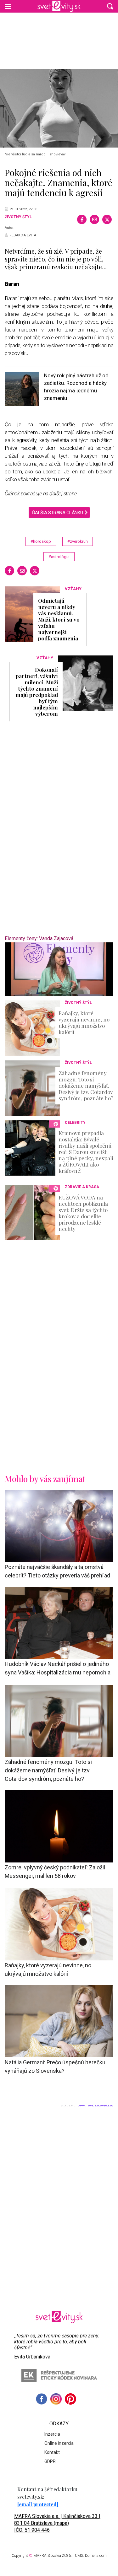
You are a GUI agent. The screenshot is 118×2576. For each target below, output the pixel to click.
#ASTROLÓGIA (59, 557)
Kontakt (52, 2452)
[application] (59, 969)
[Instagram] (56, 2399)
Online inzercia (59, 2443)
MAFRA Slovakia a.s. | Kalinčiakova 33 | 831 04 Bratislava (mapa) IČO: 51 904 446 (57, 2523)
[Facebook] (82, 219)
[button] (110, 6)
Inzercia (52, 2434)
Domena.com (96, 2556)
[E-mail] (94, 219)
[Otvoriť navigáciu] (8, 6)
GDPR (50, 2461)
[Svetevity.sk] (59, 6)
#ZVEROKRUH (78, 541)
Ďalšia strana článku (58, 513)
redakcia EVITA (23, 235)
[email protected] (38, 2504)
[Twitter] (107, 219)
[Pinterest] (70, 2399)
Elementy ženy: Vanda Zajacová (39, 938)
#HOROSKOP (41, 541)
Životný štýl (18, 217)
